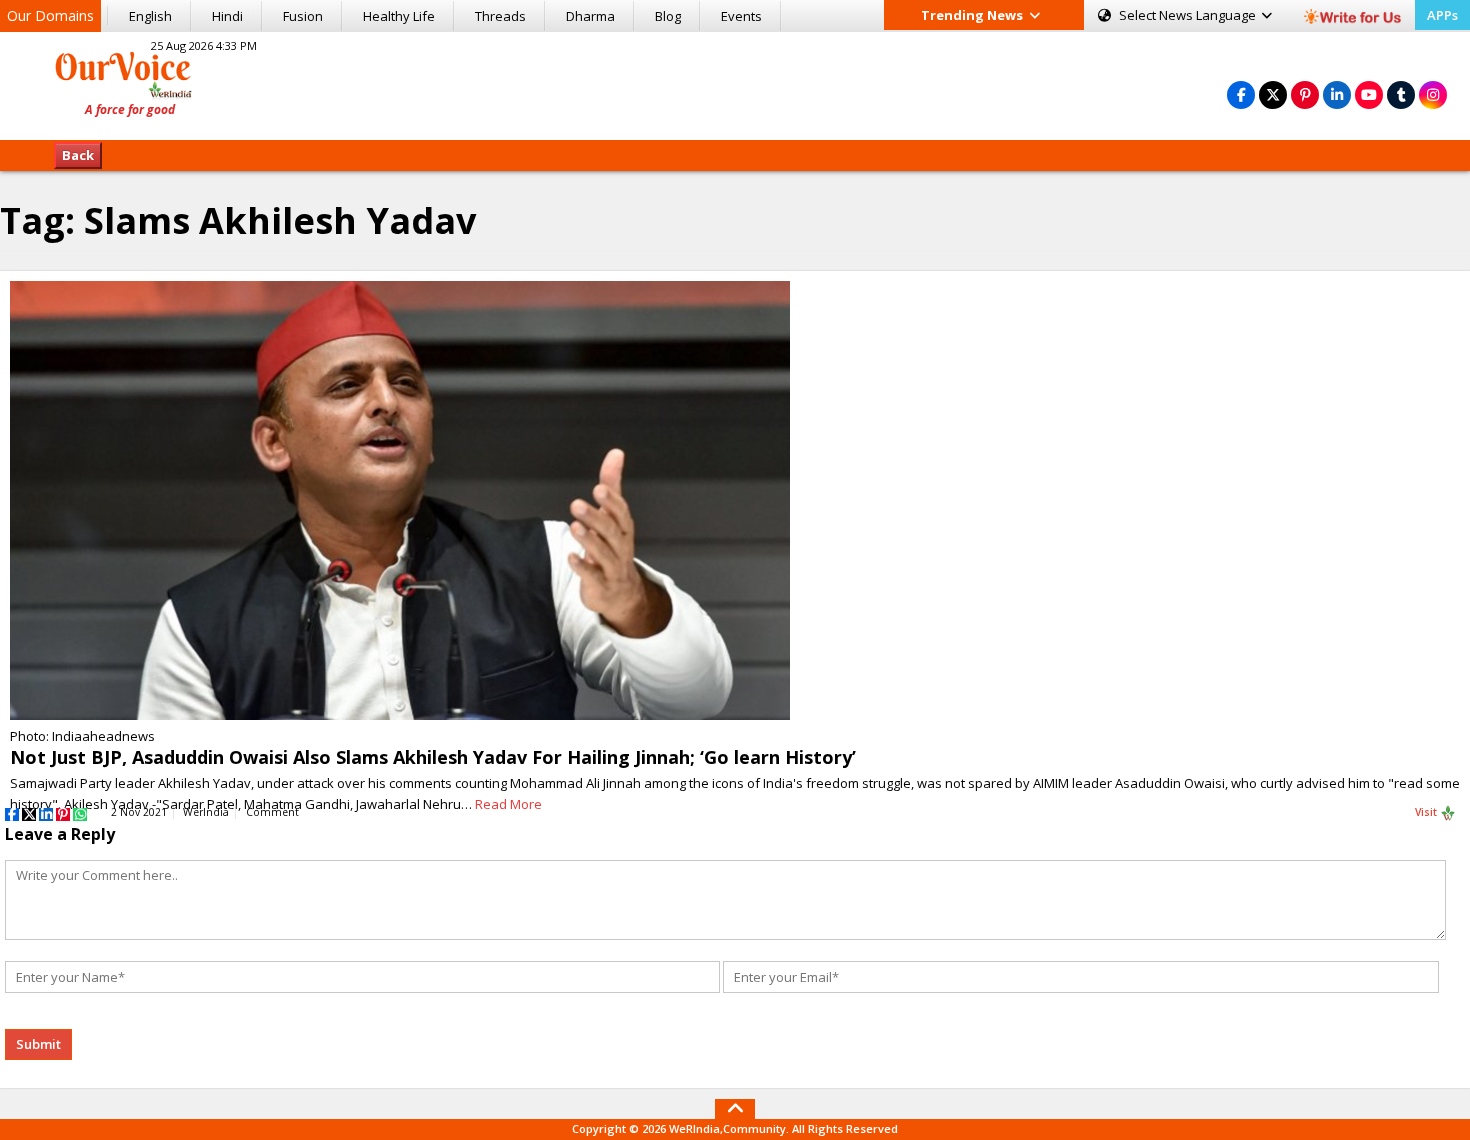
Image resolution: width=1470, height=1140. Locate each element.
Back (78, 155)
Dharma (590, 16)
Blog (668, 16)
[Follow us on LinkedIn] (1337, 94)
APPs (1442, 15)
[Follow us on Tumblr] (1401, 94)
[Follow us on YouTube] (1369, 94)
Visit (1427, 812)
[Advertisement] (735, 83)
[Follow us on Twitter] (1273, 94)
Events (741, 16)
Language (1189, 15)
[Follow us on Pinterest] (1305, 94)
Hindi (227, 16)
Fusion (303, 16)
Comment (272, 812)
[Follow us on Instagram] (1433, 94)
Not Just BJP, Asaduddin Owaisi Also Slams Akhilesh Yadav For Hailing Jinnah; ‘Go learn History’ (433, 757)
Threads (500, 16)
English (150, 16)
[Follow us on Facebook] (1241, 94)
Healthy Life (399, 16)
